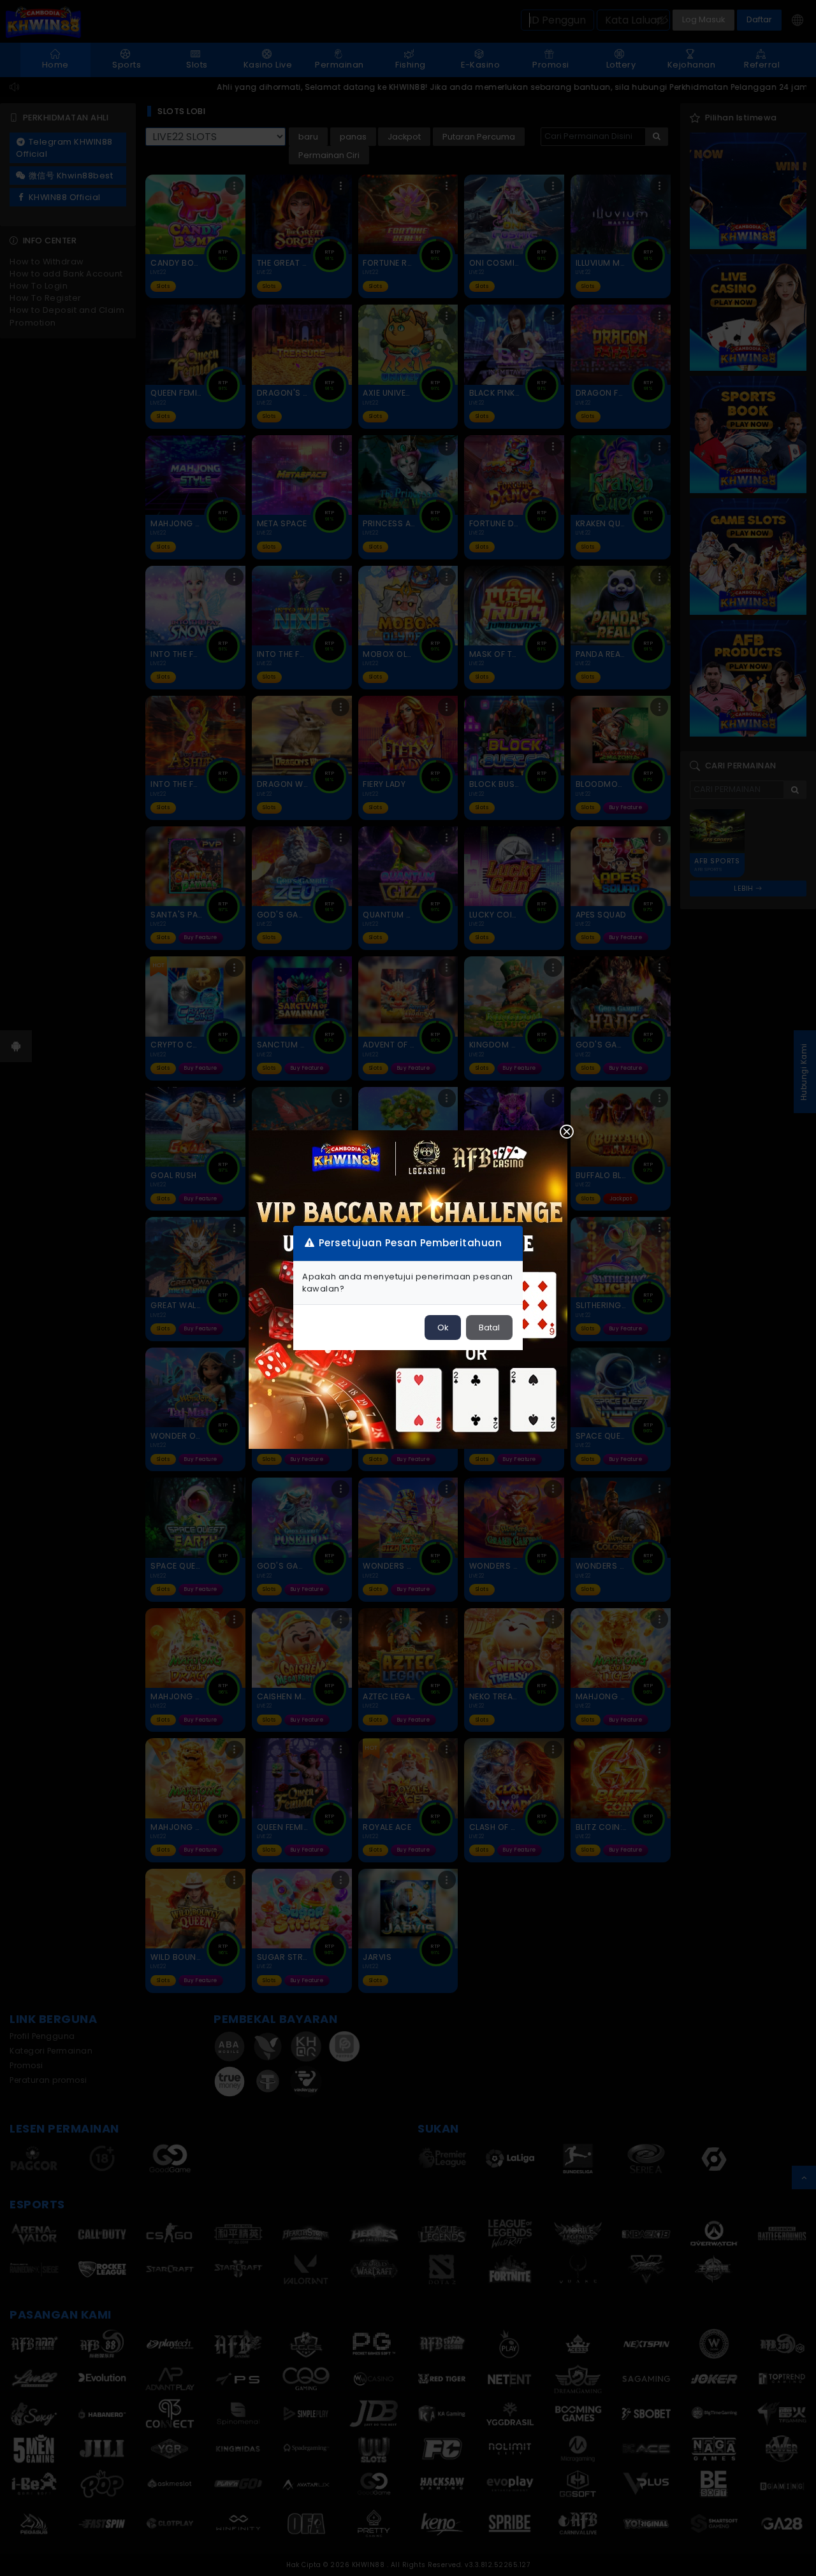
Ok (443, 1328)
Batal (489, 1328)
